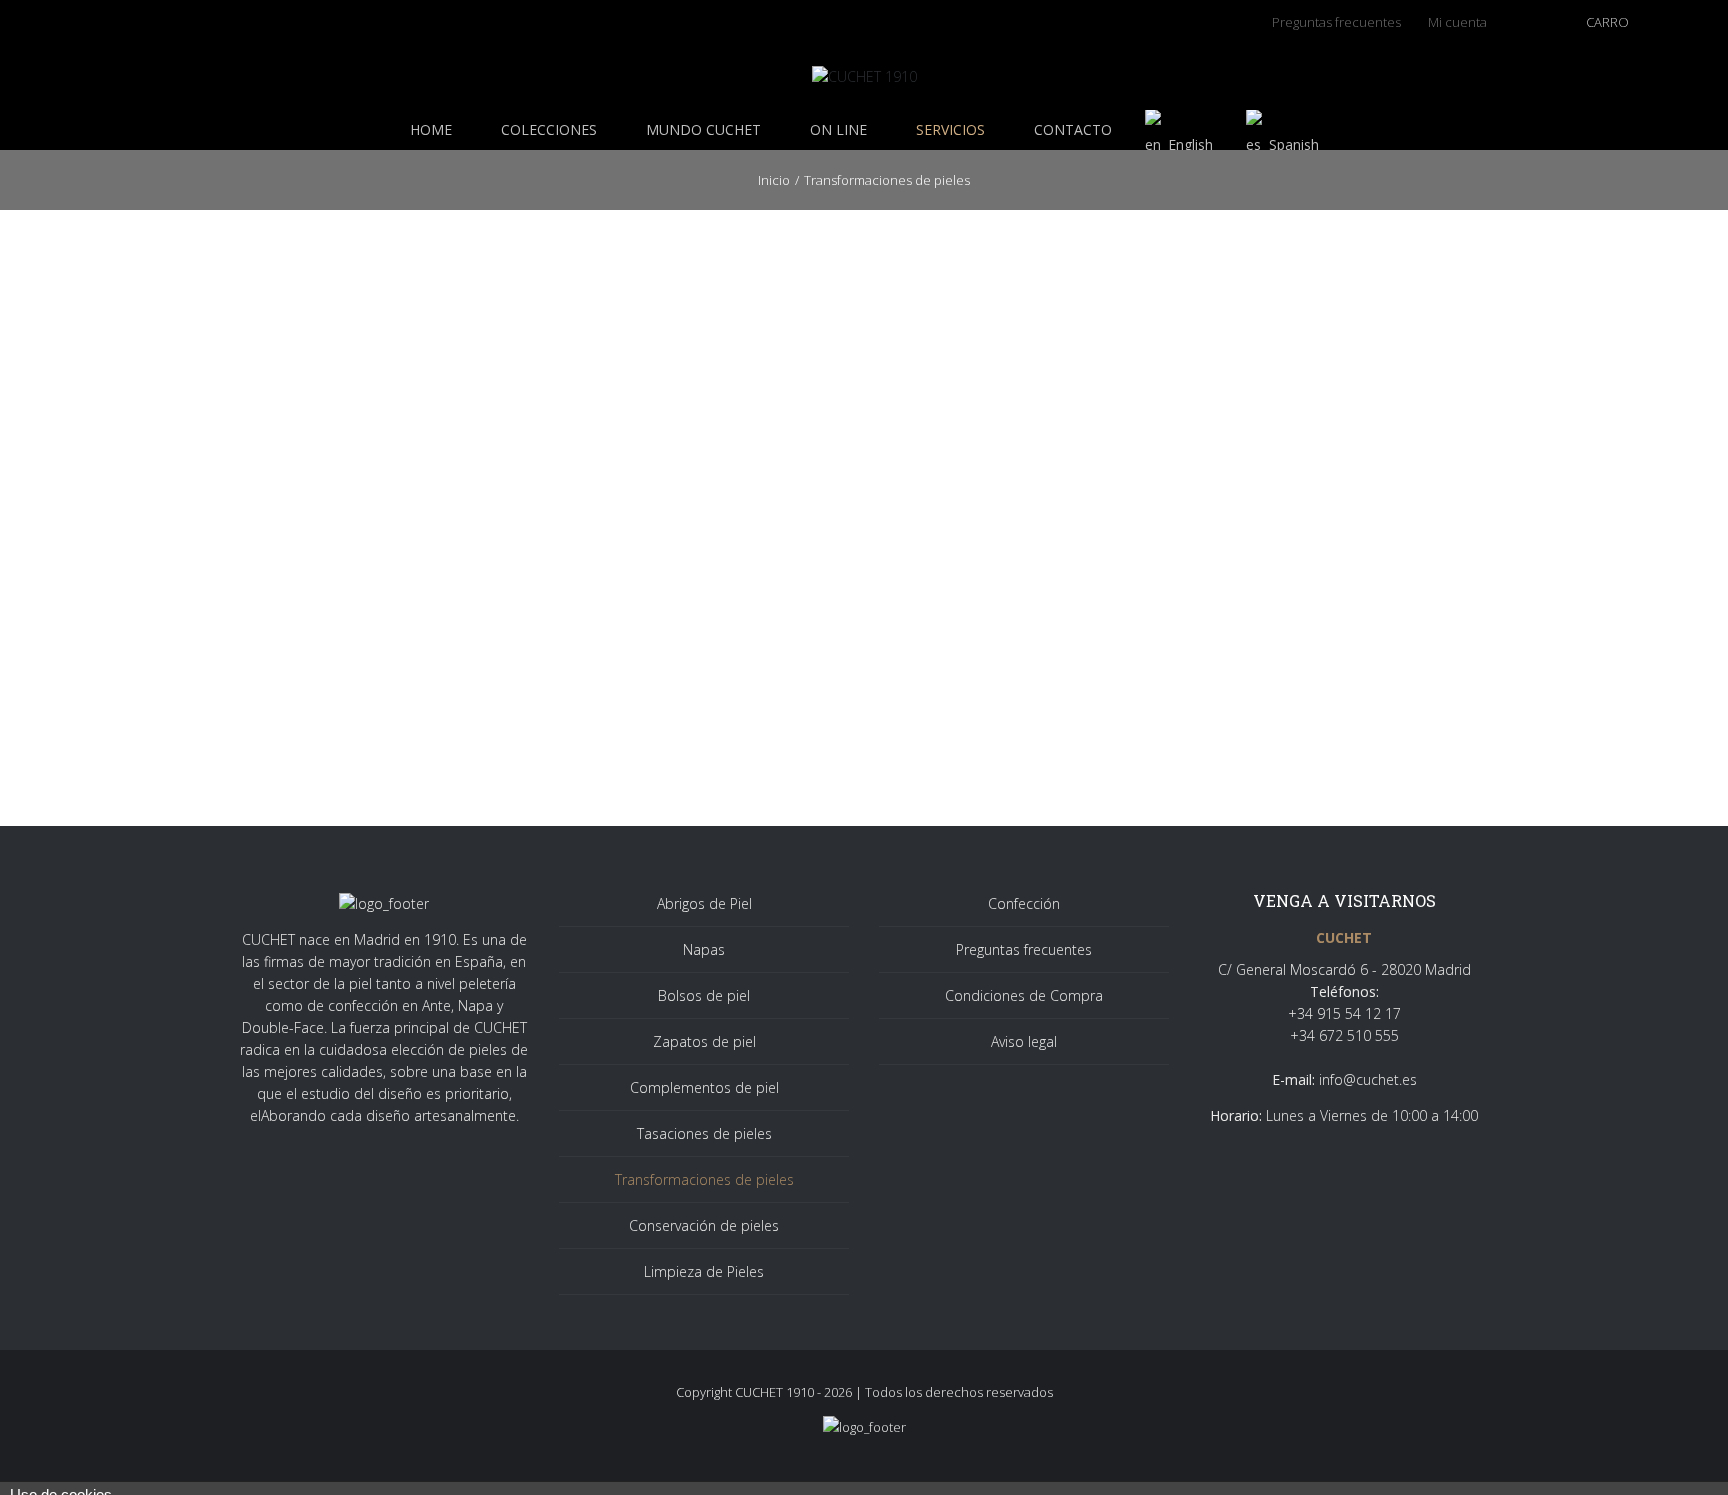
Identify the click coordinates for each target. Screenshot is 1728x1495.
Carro (1607, 22)
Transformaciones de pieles (704, 1179)
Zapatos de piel (704, 1041)
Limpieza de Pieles (704, 1271)
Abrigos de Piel (704, 903)
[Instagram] (97, 25)
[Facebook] (35, 25)
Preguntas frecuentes (1024, 949)
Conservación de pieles (704, 1225)
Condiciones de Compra (1024, 995)
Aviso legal (1024, 1041)
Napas (704, 949)
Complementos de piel (704, 1087)
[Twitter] (66, 25)
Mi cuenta (1457, 22)
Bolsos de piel (704, 995)
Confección (1024, 903)
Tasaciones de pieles (704, 1133)
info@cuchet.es (1368, 1079)
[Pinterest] (128, 25)
